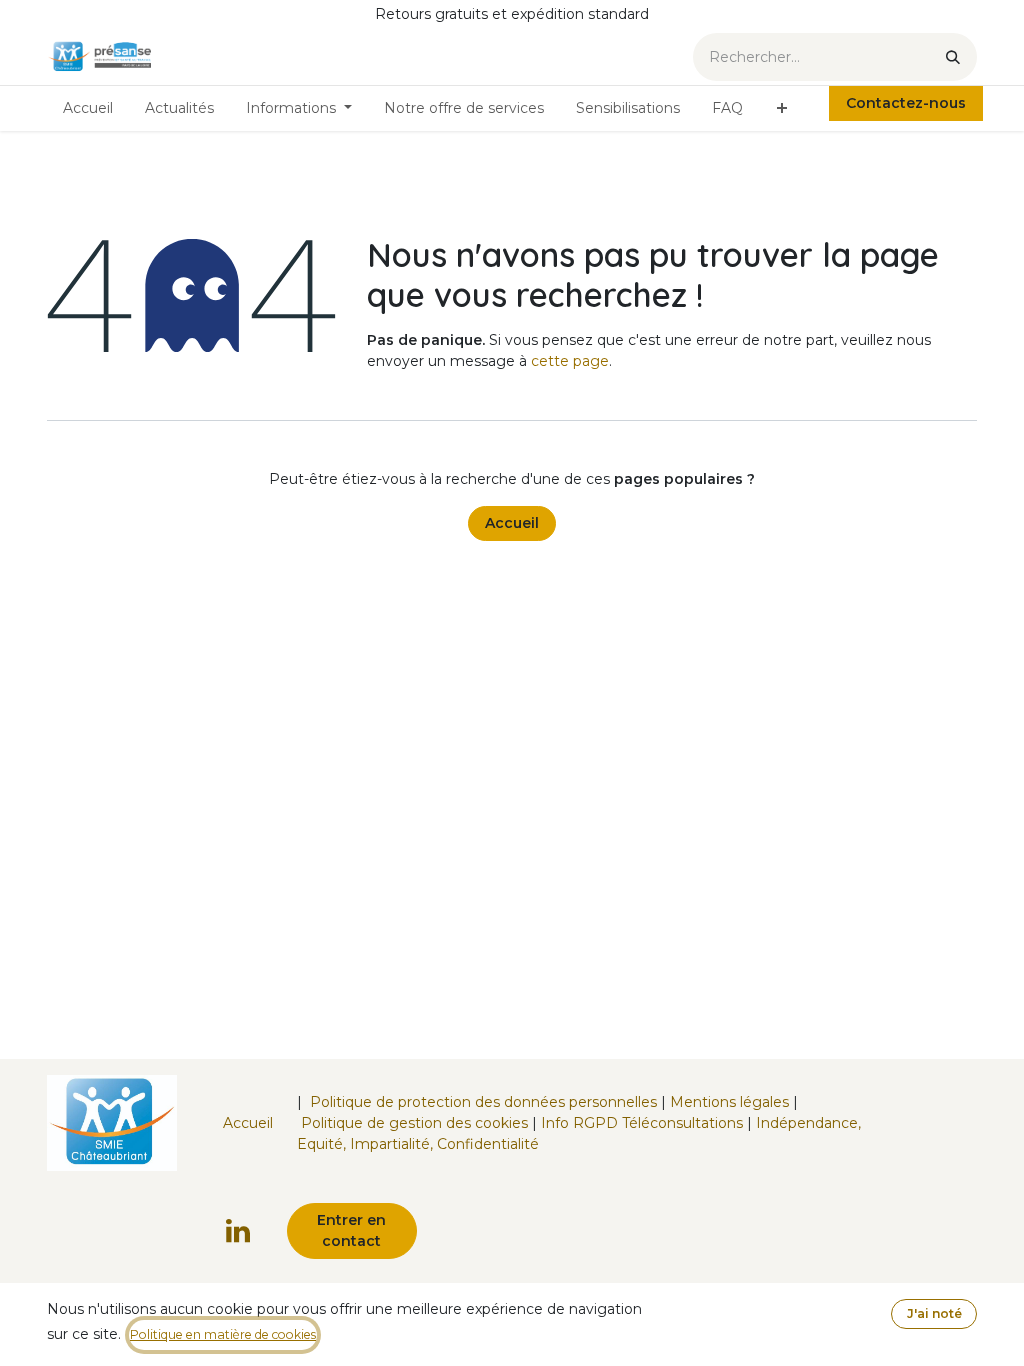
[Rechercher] (953, 57)
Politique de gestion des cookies (414, 1123)
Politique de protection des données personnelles (483, 1102)
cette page (570, 361)
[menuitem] (88, 108)
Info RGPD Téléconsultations (642, 1123)
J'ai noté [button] (934, 1313)
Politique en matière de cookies (223, 1334)
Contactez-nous (906, 103)
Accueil (512, 523)
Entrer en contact (351, 1230)
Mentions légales (729, 1102)
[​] (238, 1231)
